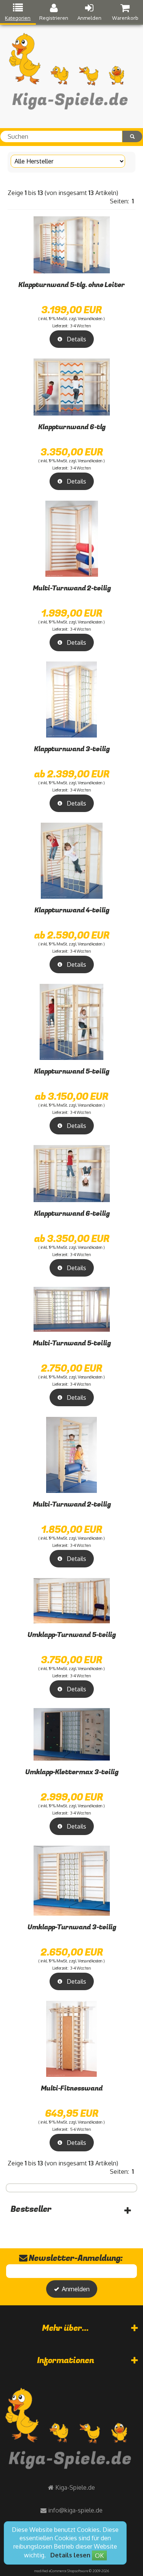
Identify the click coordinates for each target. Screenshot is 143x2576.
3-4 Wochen (80, 326)
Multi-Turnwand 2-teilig (72, 588)
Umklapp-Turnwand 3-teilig (72, 1927)
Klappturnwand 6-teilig (72, 1214)
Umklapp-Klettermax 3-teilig (72, 1772)
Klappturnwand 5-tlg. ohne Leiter (71, 285)
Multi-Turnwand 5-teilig (72, 1343)
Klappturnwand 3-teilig (72, 749)
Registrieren (54, 18)
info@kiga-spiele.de (75, 2510)
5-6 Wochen (80, 2129)
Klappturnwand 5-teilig (71, 1071)
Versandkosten (90, 319)
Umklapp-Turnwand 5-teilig (71, 1635)
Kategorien (18, 18)
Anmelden (89, 18)
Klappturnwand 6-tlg (72, 427)
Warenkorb (125, 18)
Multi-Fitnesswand (72, 2088)
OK (99, 2555)
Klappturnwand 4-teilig (72, 910)
